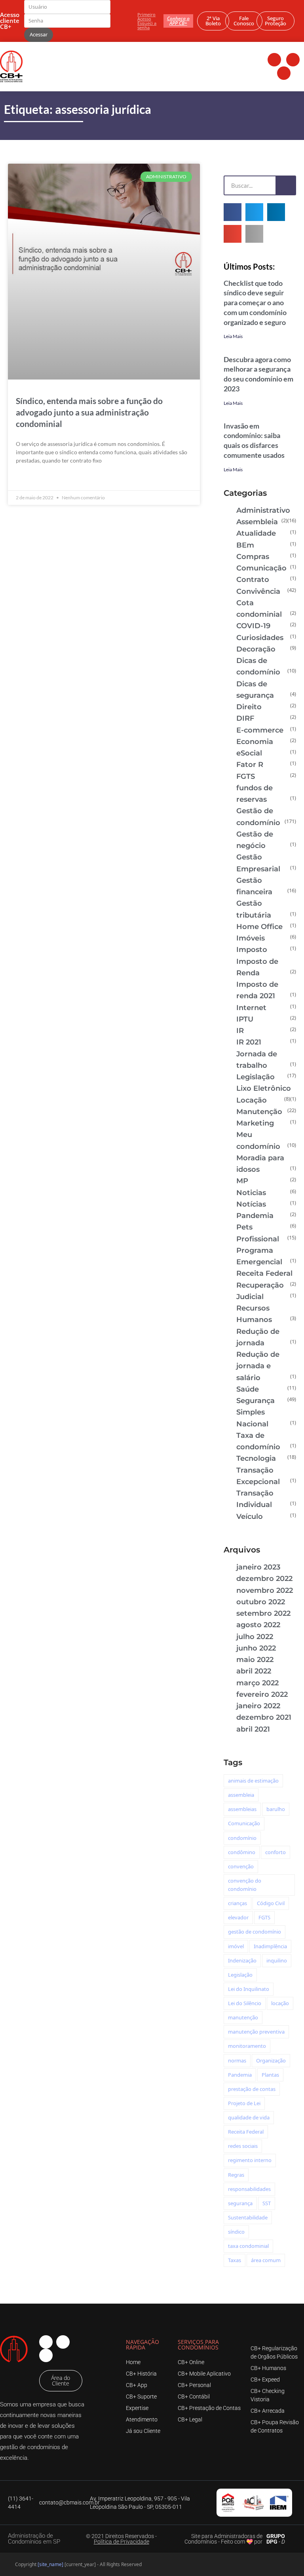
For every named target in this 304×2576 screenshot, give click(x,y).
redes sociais (243, 2146)
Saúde (248, 1389)
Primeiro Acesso (146, 17)
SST (267, 2203)
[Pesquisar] (285, 185)
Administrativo (263, 510)
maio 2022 (255, 1660)
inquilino (277, 1960)
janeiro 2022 (258, 1706)
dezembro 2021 (264, 1717)
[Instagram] (293, 60)
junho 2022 (256, 1648)
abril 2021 (253, 1729)
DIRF (245, 718)
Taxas (235, 2260)
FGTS (246, 776)
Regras (236, 2175)
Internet (251, 1008)
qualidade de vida (249, 2117)
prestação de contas (252, 2089)
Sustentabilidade (248, 2217)
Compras (253, 557)
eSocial (249, 753)
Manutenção (259, 1112)
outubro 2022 (261, 1602)
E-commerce (260, 730)
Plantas (270, 2075)
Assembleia (257, 522)
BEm (245, 545)
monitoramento (247, 2046)
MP (242, 1181)
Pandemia (255, 1216)
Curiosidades (260, 638)
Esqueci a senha (147, 25)
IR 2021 (249, 1042)
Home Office (259, 927)
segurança (240, 2203)
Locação (252, 1100)
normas (237, 2060)
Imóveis (251, 938)
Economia (255, 742)
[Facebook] (274, 60)
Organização (271, 2060)
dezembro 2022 (264, 1579)
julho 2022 (255, 1637)
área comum (266, 2260)
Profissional (258, 1239)
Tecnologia (256, 1458)
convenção (241, 1866)
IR (240, 1031)
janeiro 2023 (258, 1567)
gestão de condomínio (255, 1932)
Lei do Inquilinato (249, 1989)
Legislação (256, 1077)
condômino (242, 1852)
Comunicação (261, 568)
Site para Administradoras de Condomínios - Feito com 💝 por (223, 2539)
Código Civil (271, 1903)
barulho (276, 1809)
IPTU (245, 1019)
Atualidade (256, 533)
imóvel (236, 1946)
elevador (238, 1917)
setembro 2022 (263, 1613)
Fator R (250, 765)
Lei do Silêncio (245, 2003)
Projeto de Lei (244, 2103)
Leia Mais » (30, 479)
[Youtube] (284, 73)
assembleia (241, 1795)
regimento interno (250, 2160)
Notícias (251, 1204)
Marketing (255, 1123)
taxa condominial (248, 2246)
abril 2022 (254, 1671)
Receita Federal (264, 1273)
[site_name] (50, 2564)
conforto (275, 1852)
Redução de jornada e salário (258, 1366)
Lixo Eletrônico (264, 1088)
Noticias (251, 1193)
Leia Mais (233, 336)
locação (280, 2003)
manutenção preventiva (256, 2032)
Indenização (242, 1960)
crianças (237, 1903)
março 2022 (257, 1683)
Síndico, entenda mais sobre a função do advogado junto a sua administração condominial (89, 412)
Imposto (252, 950)
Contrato (253, 580)
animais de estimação (253, 1781)
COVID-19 (253, 626)
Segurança (256, 1401)
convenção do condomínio (245, 1885)
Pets (244, 1227)
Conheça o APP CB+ (178, 21)
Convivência (258, 591)
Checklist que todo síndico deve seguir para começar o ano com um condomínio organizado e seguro (255, 303)
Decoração (256, 649)
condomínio (242, 1838)
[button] (233, 212)
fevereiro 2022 (262, 1694)
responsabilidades (249, 2189)
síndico (236, 2232)
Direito (249, 707)
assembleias (242, 1809)
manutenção (243, 2017)
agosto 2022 (258, 1625)
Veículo (250, 1517)
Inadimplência (270, 1946)
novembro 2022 (265, 1590)
